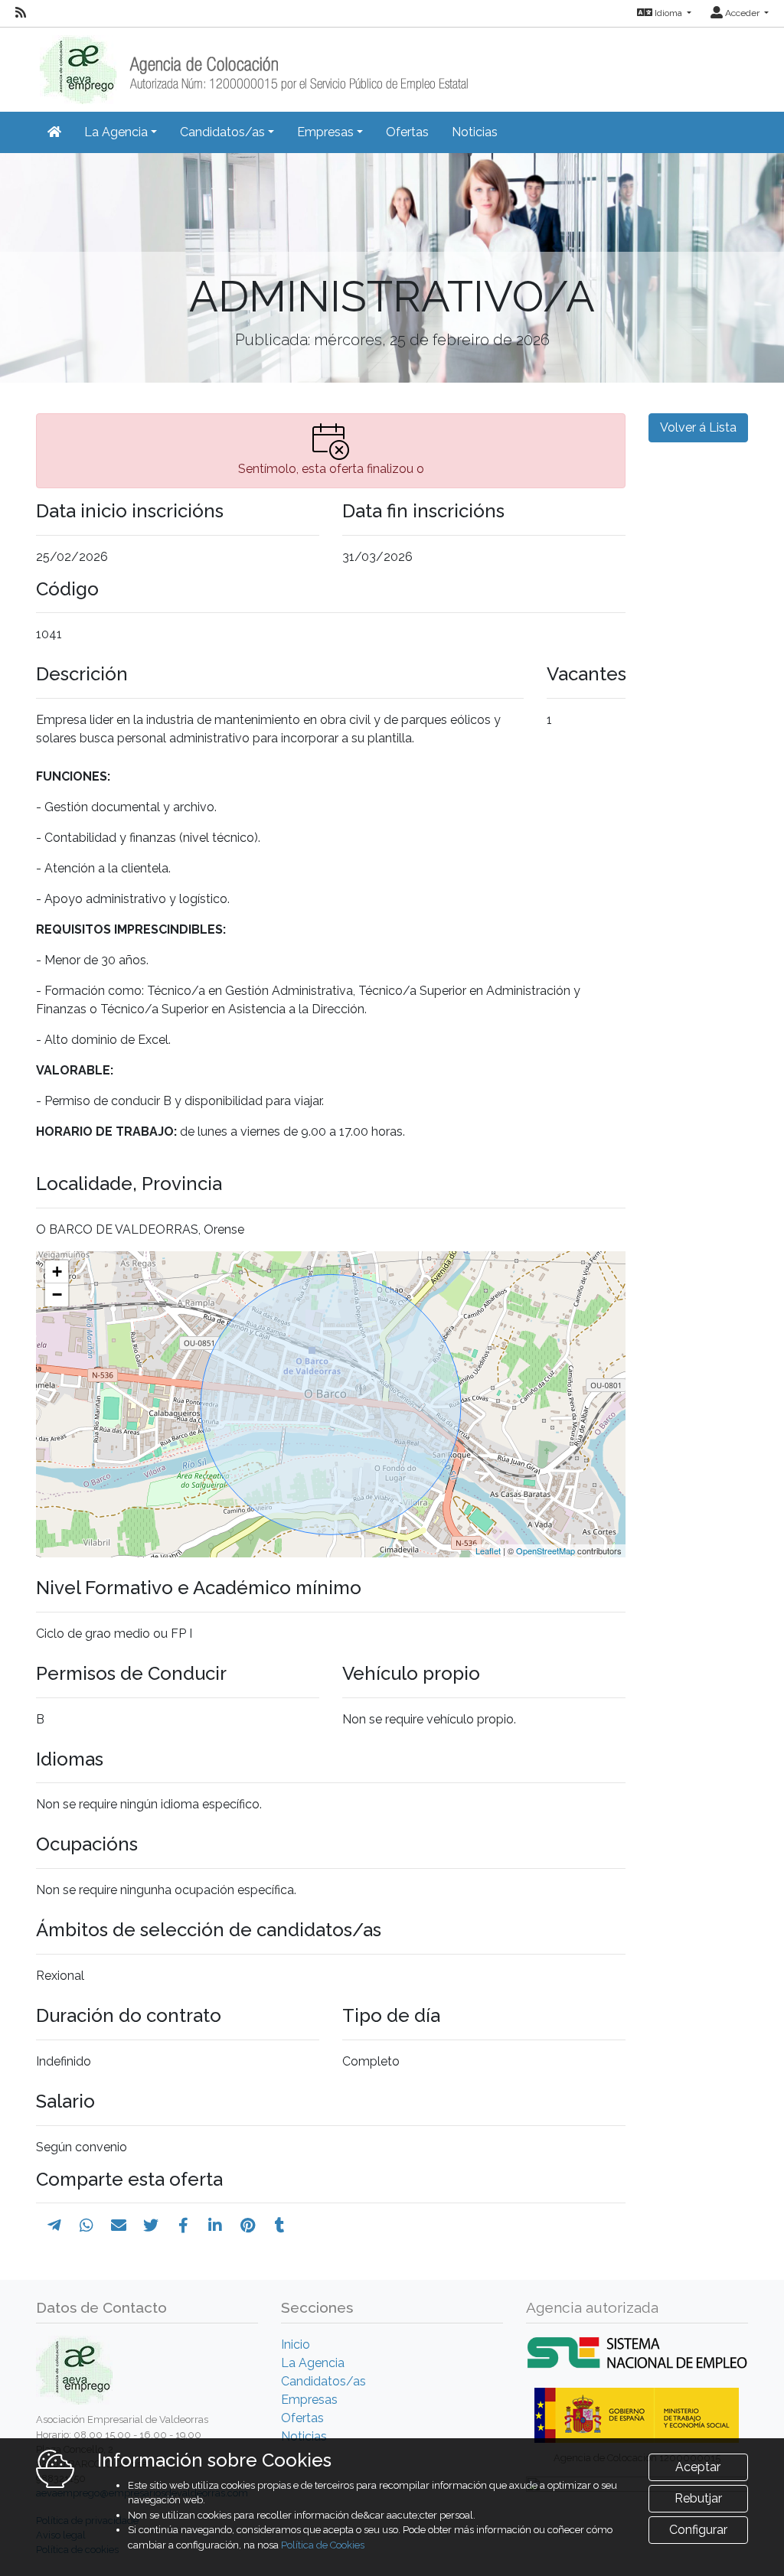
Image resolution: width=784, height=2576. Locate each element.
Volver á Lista (698, 427)
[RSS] (21, 13)
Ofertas (407, 132)
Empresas (309, 2400)
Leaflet (488, 1550)
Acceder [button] (742, 13)
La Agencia (313, 2363)
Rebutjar (698, 2498)
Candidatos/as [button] (222, 132)
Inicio (296, 2344)
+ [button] (57, 1272)
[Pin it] (248, 2225)
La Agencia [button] (116, 132)
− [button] (57, 1295)
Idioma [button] (668, 13)
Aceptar (698, 2467)
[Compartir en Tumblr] (280, 2225)
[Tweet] (151, 2225)
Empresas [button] (325, 132)
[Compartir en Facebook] (183, 2225)
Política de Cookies (323, 2545)
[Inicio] (252, 65)
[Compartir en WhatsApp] (87, 2225)
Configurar (698, 2530)
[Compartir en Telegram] (54, 2225)
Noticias (475, 132)
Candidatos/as (323, 2381)
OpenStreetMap (546, 1550)
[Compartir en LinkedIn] (215, 2225)
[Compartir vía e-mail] (119, 2225)
